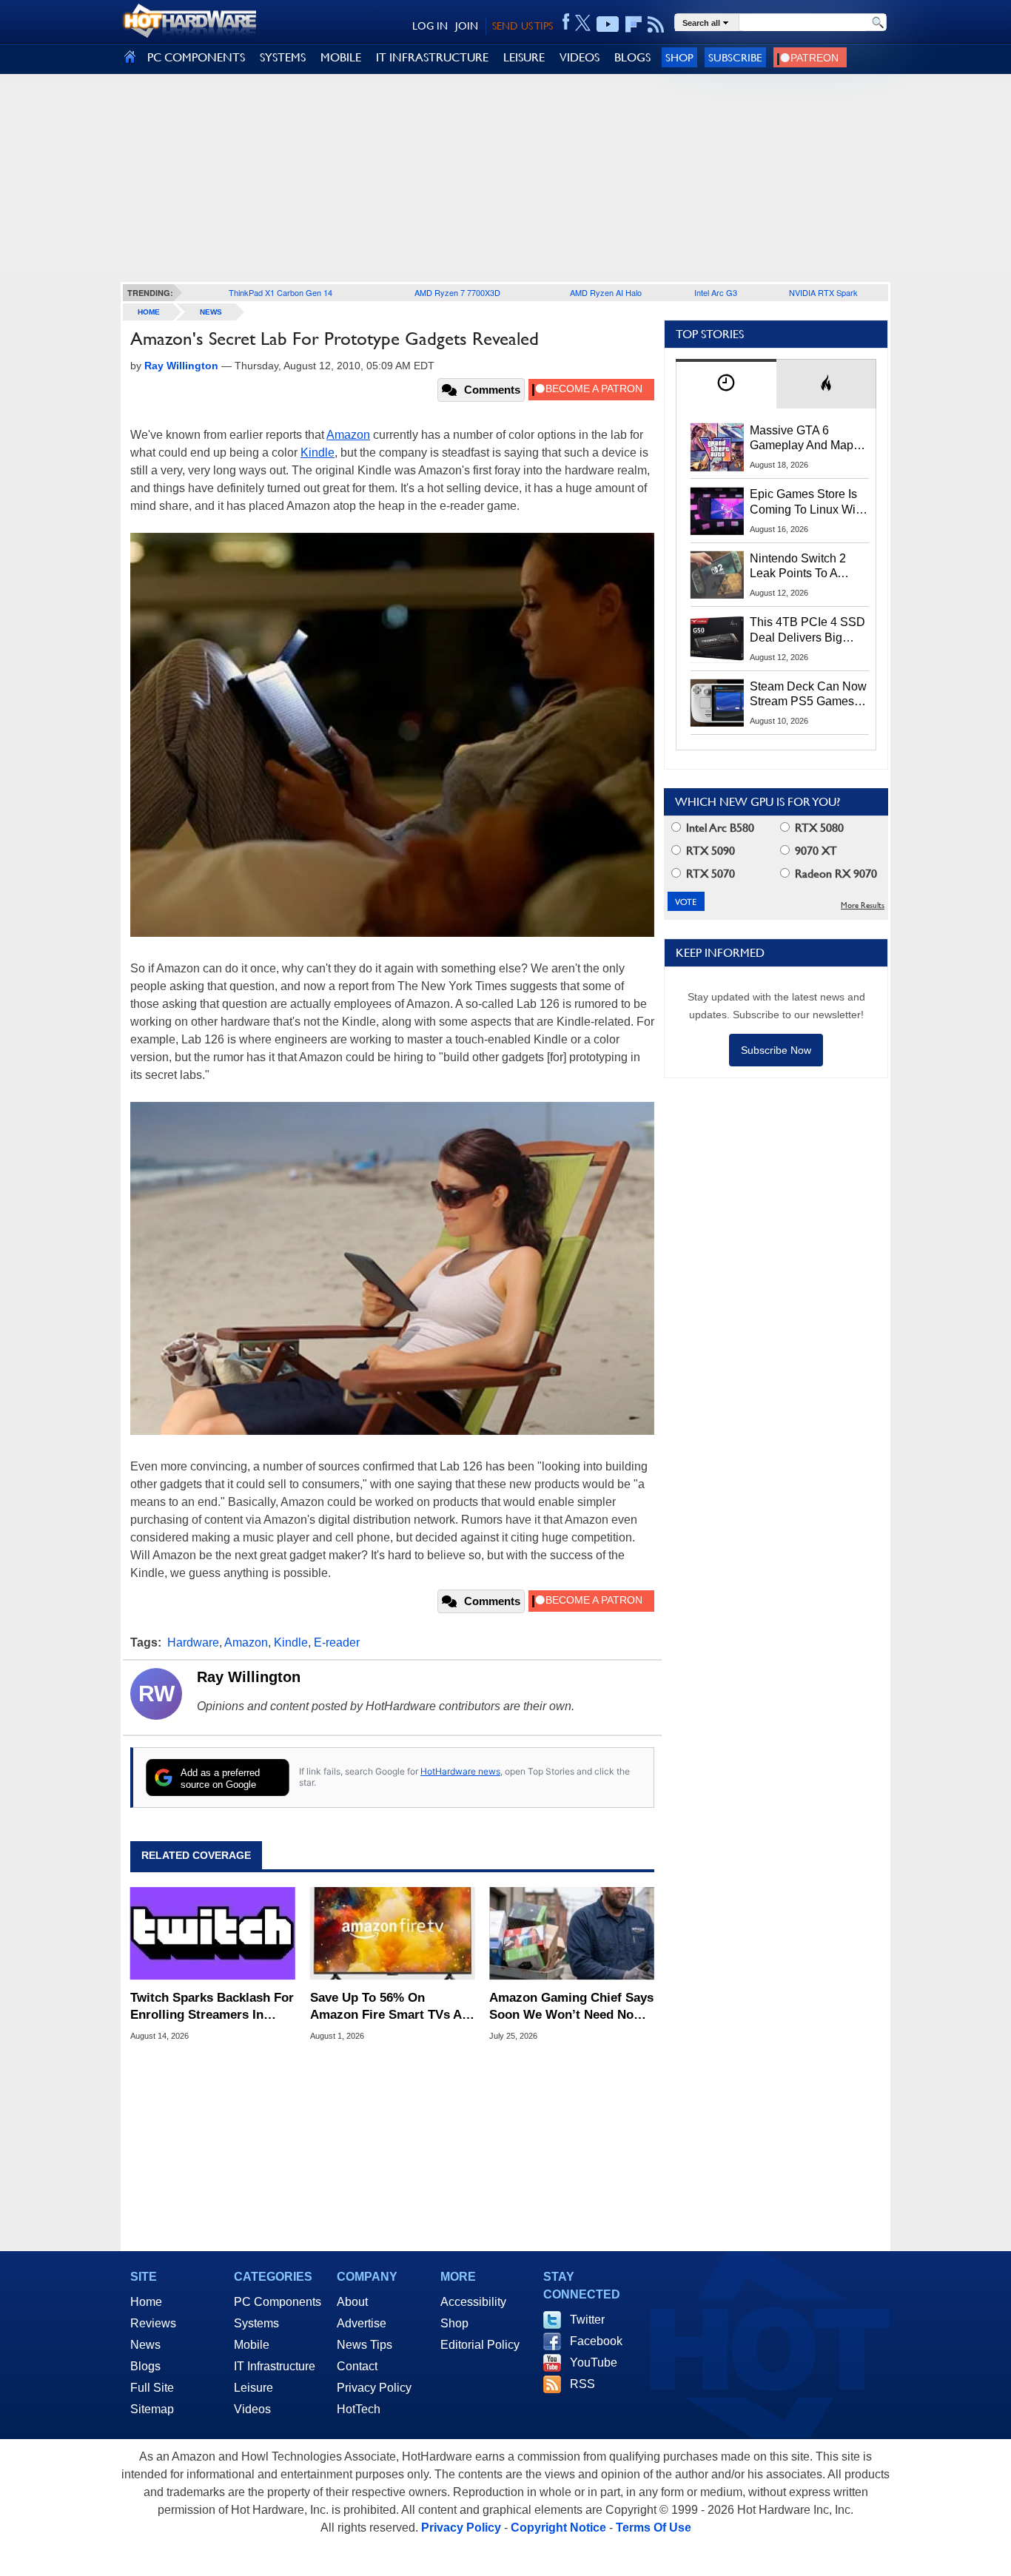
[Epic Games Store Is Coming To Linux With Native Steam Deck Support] (717, 511)
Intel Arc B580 (719, 828)
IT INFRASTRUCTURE (432, 57)
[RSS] (656, 24)
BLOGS (632, 57)
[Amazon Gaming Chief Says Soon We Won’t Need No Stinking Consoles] (572, 1934)
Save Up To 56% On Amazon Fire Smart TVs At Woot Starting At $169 (388, 2007)
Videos (252, 2409)
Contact (357, 2366)
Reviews (153, 2323)
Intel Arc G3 (716, 292)
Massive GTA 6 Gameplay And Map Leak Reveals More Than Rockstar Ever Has (802, 439)
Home (146, 2302)
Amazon (348, 435)
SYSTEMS (283, 57)
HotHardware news (460, 1771)
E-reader (337, 1642)
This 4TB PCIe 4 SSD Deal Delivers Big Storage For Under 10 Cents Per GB (807, 630)
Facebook (596, 2341)
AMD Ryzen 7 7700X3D (457, 292)
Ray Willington (249, 1677)
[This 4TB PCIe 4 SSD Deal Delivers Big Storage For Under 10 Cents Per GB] (717, 639)
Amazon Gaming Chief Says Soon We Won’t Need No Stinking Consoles (571, 2007)
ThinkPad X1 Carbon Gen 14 (281, 292)
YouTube (594, 2363)
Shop (679, 57)
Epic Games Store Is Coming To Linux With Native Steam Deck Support (807, 502)
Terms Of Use (654, 2528)
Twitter (587, 2320)
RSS (582, 2384)
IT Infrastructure (275, 2366)
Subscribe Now (776, 1050)
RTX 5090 (709, 851)
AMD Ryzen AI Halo (606, 292)
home (149, 312)
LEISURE (524, 57)
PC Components (278, 2302)
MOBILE (341, 57)
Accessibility (473, 2302)
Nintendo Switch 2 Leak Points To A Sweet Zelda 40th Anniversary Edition (801, 567)
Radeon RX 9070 (834, 874)
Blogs (145, 2366)
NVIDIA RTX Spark (823, 292)
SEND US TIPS (523, 26)
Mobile (252, 2345)
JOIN (467, 26)
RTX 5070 (709, 874)
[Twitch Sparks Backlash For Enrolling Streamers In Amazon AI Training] (213, 1934)
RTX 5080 (818, 828)
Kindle (318, 453)
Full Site (152, 2388)
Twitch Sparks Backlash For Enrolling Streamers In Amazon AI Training (212, 2007)
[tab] (726, 384)
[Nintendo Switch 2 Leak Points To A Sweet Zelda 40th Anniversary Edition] (717, 575)
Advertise (362, 2323)
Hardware (193, 1642)
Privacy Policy (374, 2388)
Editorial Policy (480, 2345)
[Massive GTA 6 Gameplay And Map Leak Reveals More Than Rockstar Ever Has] (717, 447)
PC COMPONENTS (196, 57)
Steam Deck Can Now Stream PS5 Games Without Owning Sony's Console (808, 695)
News (211, 312)
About (352, 2302)
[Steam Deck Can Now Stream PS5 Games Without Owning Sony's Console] (717, 703)
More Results (863, 905)
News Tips (365, 2345)
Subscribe (735, 57)
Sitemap (152, 2409)
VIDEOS (580, 57)
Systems (256, 2323)
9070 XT (814, 851)
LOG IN (430, 26)
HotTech (359, 2409)
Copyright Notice (558, 2528)
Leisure (253, 2388)
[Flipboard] (634, 24)
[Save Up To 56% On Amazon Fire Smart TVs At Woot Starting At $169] (393, 1934)
